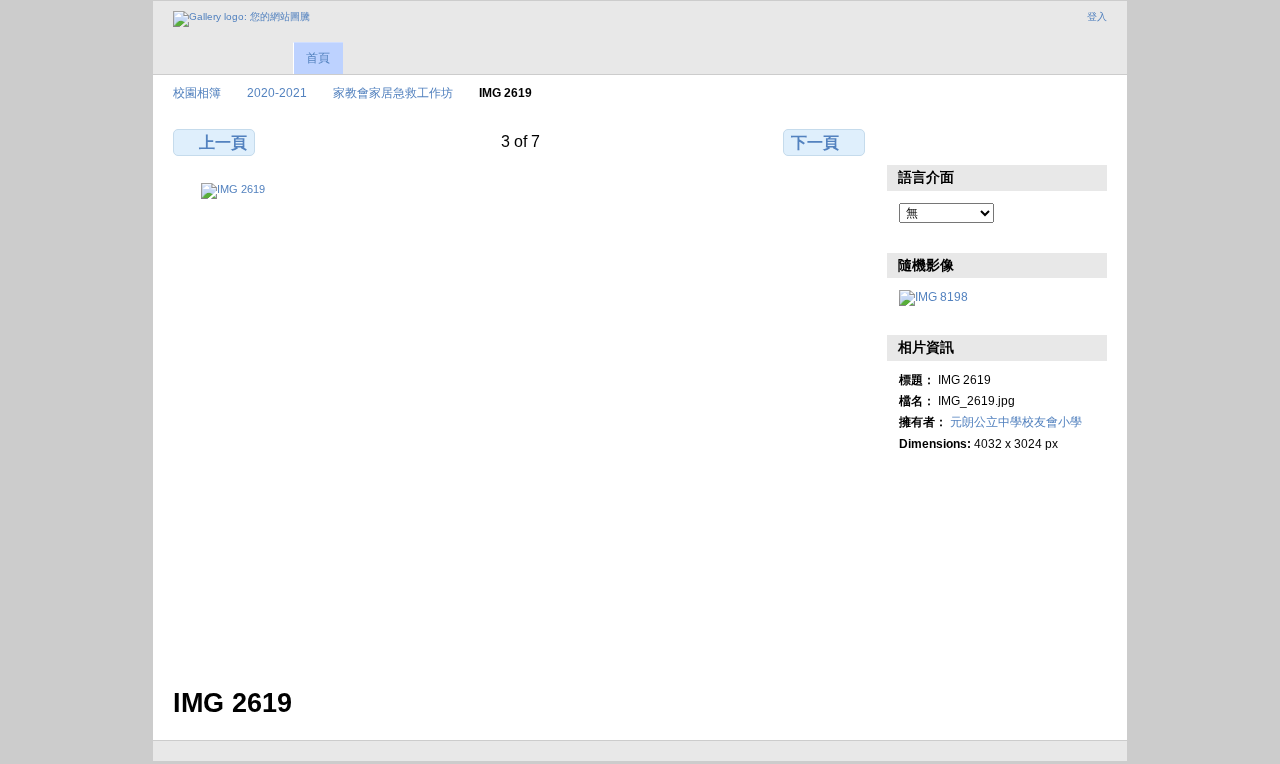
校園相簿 (197, 92)
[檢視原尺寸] (521, 423)
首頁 (318, 58)
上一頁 (223, 142)
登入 (1097, 16)
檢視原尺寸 (909, 140)
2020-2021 (277, 92)
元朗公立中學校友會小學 (1016, 421)
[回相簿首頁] (241, 19)
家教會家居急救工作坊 (393, 92)
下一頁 (815, 142)
